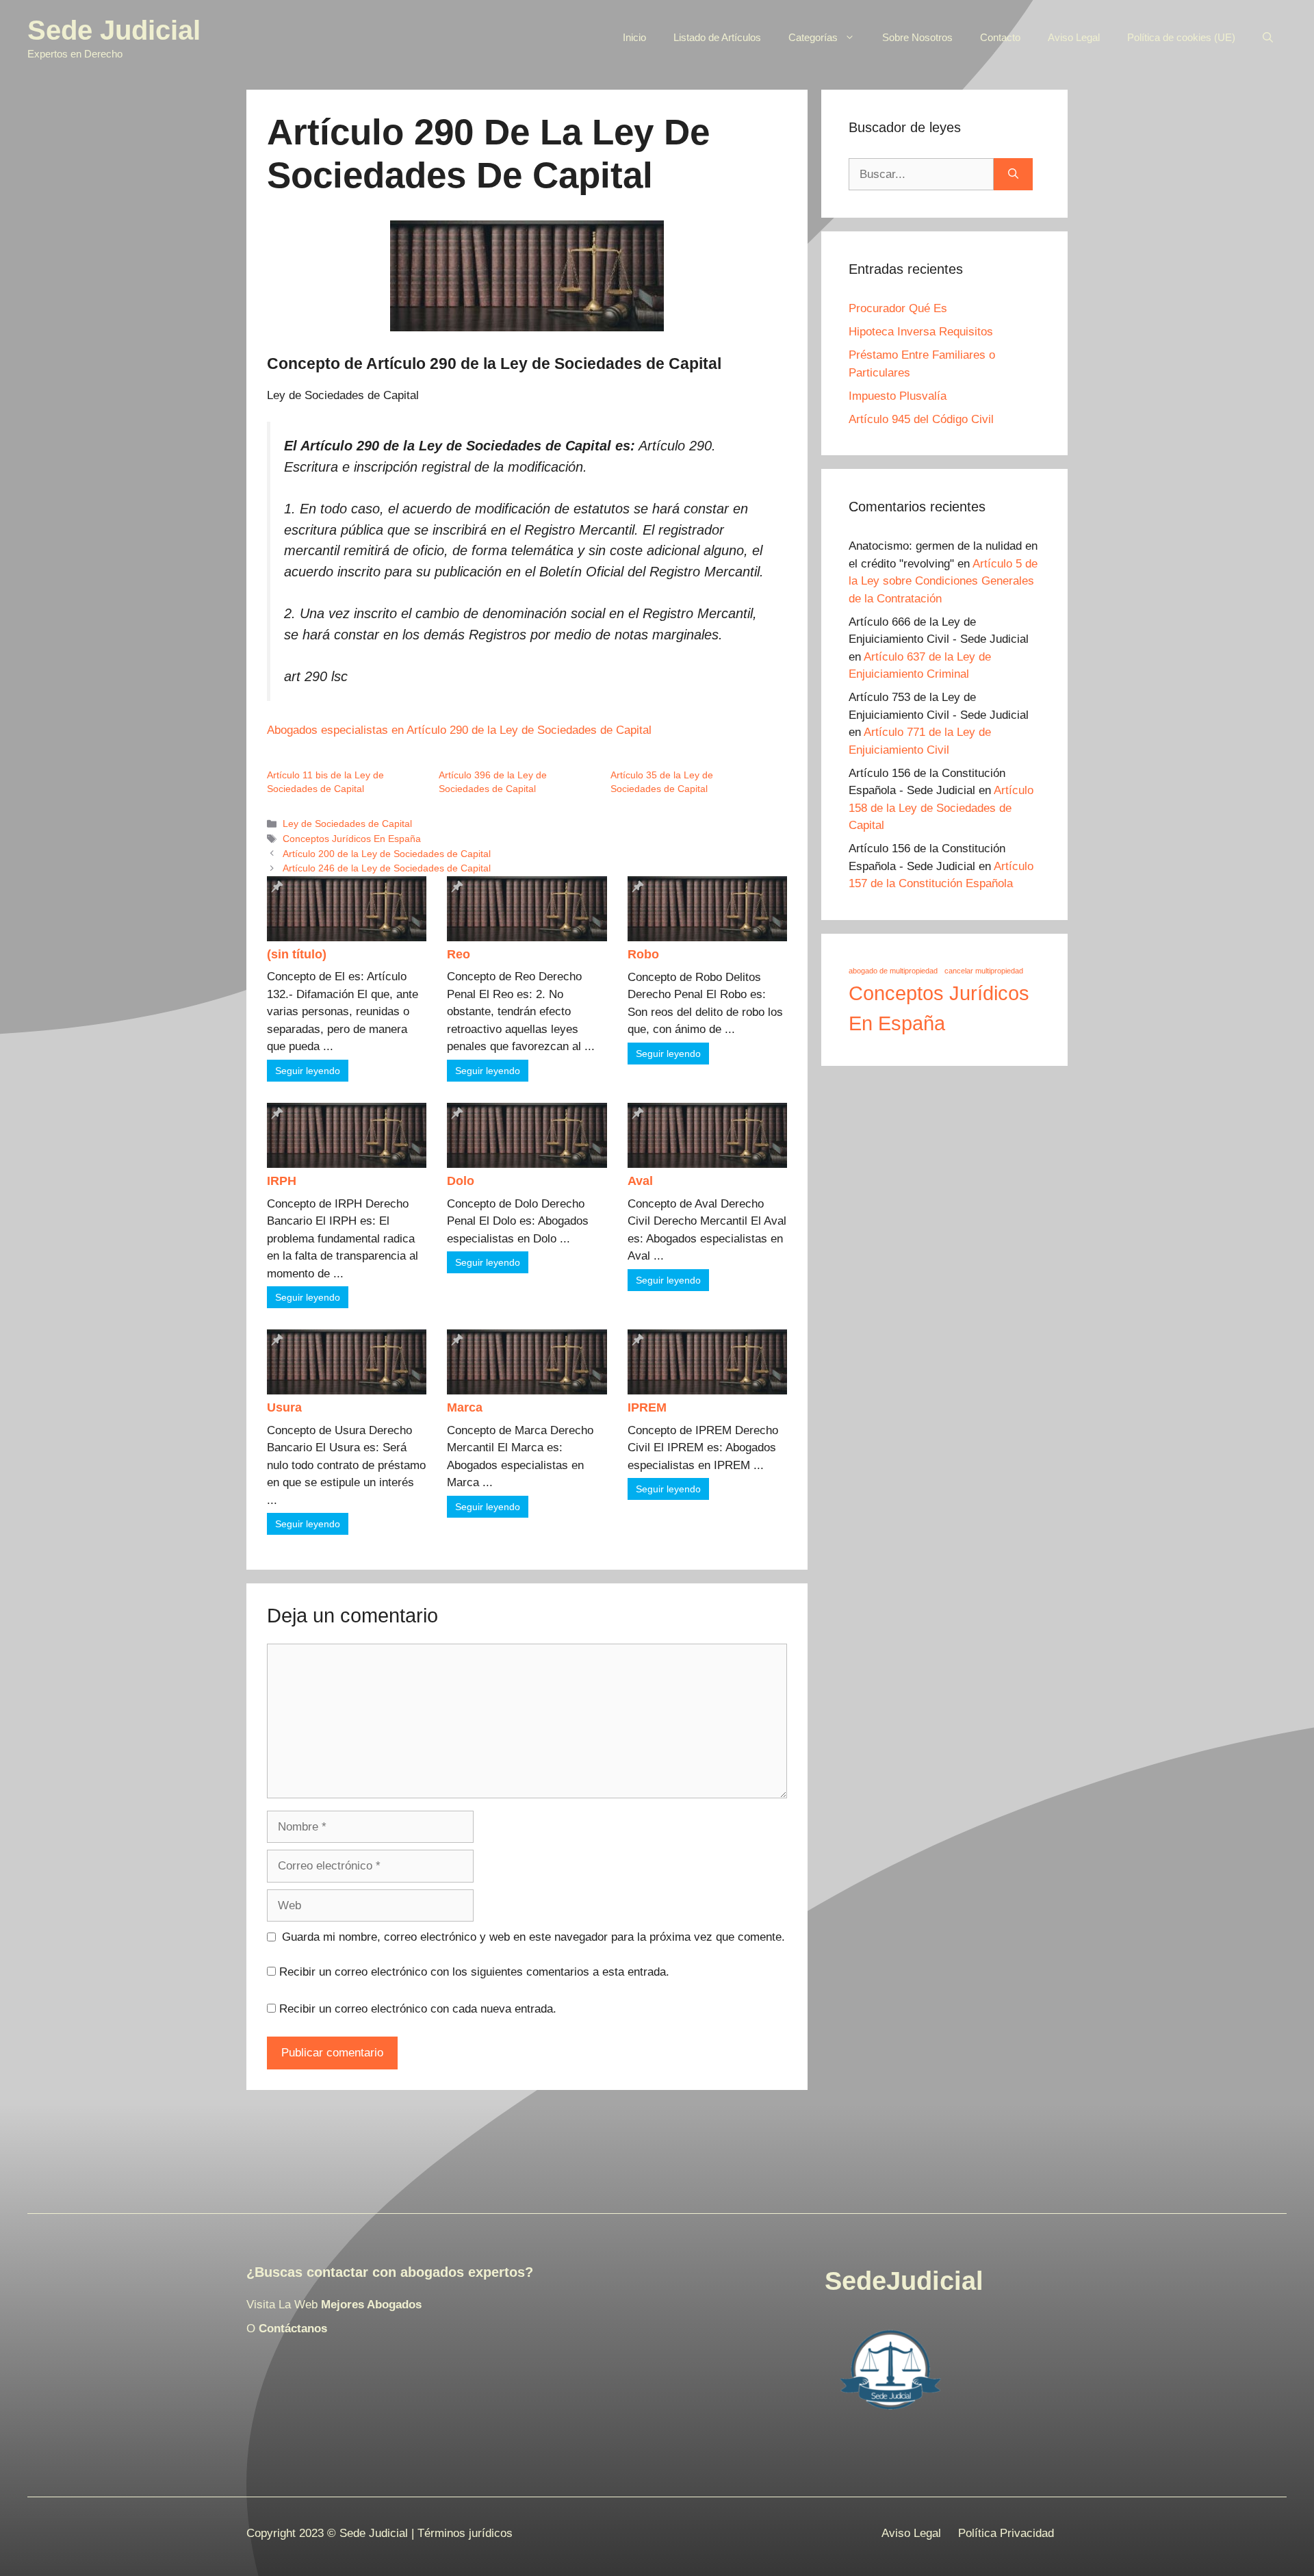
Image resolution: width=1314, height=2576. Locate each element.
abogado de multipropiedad (893, 971)
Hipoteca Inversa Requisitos (921, 332)
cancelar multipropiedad (984, 971)
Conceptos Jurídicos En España (352, 839)
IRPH (282, 1181)
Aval (640, 1181)
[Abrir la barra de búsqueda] (1268, 38)
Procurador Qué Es (898, 308)
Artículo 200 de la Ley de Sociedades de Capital (387, 854)
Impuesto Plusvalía (898, 396)
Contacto (1000, 37)
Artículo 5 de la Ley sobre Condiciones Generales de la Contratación (943, 581)
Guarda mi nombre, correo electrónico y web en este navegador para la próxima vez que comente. (533, 1937)
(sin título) (297, 954)
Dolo (461, 1181)
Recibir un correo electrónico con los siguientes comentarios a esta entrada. (474, 1972)
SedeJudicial (904, 2281)
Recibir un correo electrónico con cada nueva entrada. (418, 2009)
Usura (284, 1407)
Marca (465, 1407)
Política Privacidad (1006, 2533)
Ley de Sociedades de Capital (347, 824)
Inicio (634, 37)
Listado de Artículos (717, 37)
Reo (459, 954)
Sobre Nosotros (917, 37)
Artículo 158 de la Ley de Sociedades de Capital (941, 808)
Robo (643, 954)
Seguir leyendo (308, 1071)
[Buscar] (1013, 175)
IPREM (647, 1407)
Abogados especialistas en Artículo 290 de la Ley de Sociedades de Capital (459, 730)
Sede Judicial (114, 30)
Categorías (813, 37)
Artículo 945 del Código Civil (921, 419)
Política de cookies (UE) (1181, 37)
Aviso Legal (1074, 37)
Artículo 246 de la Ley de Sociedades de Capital (387, 868)
